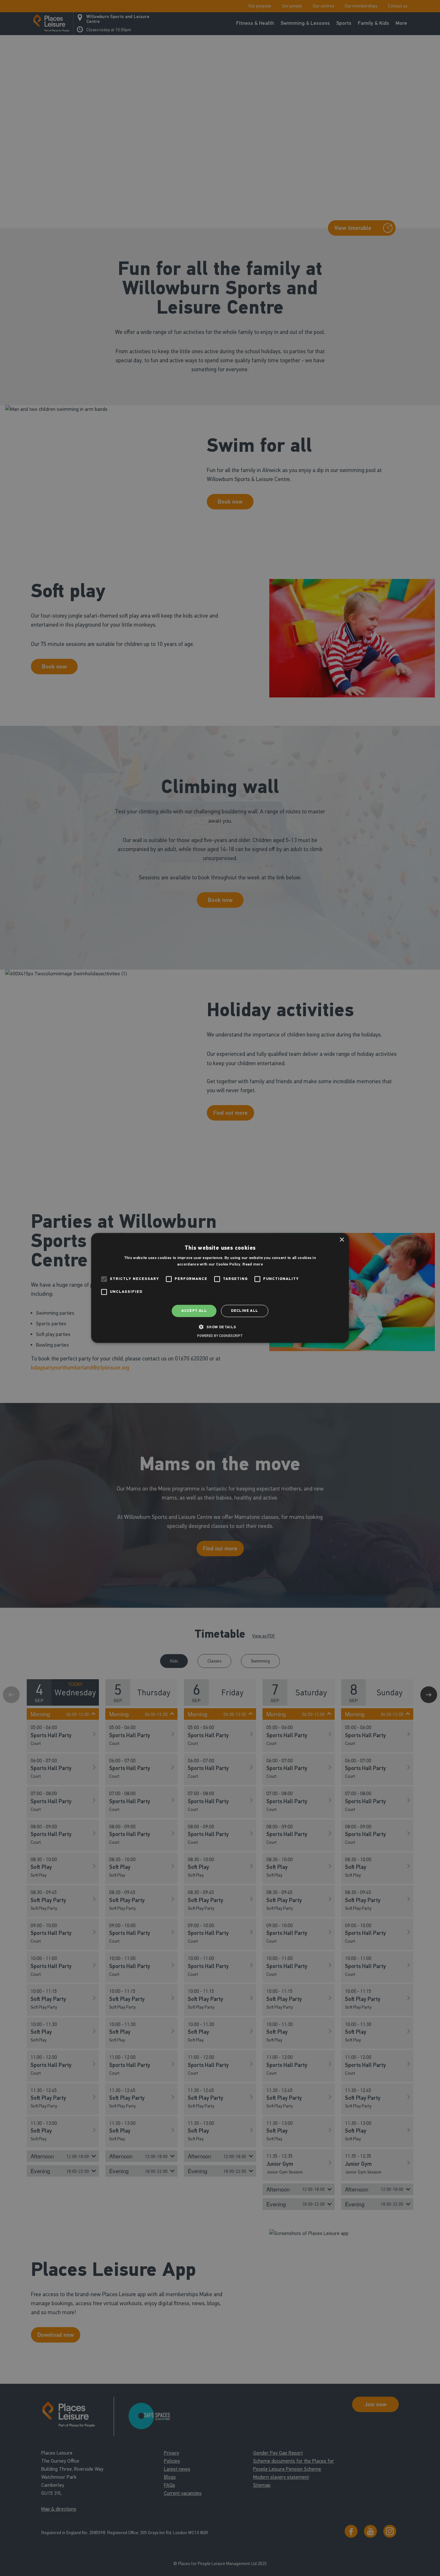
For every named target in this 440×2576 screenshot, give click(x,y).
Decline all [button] (244, 1311)
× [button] (342, 1240)
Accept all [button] (194, 1311)
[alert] (220, 1288)
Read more (253, 1264)
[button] (220, 1327)
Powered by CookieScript (220, 1336)
